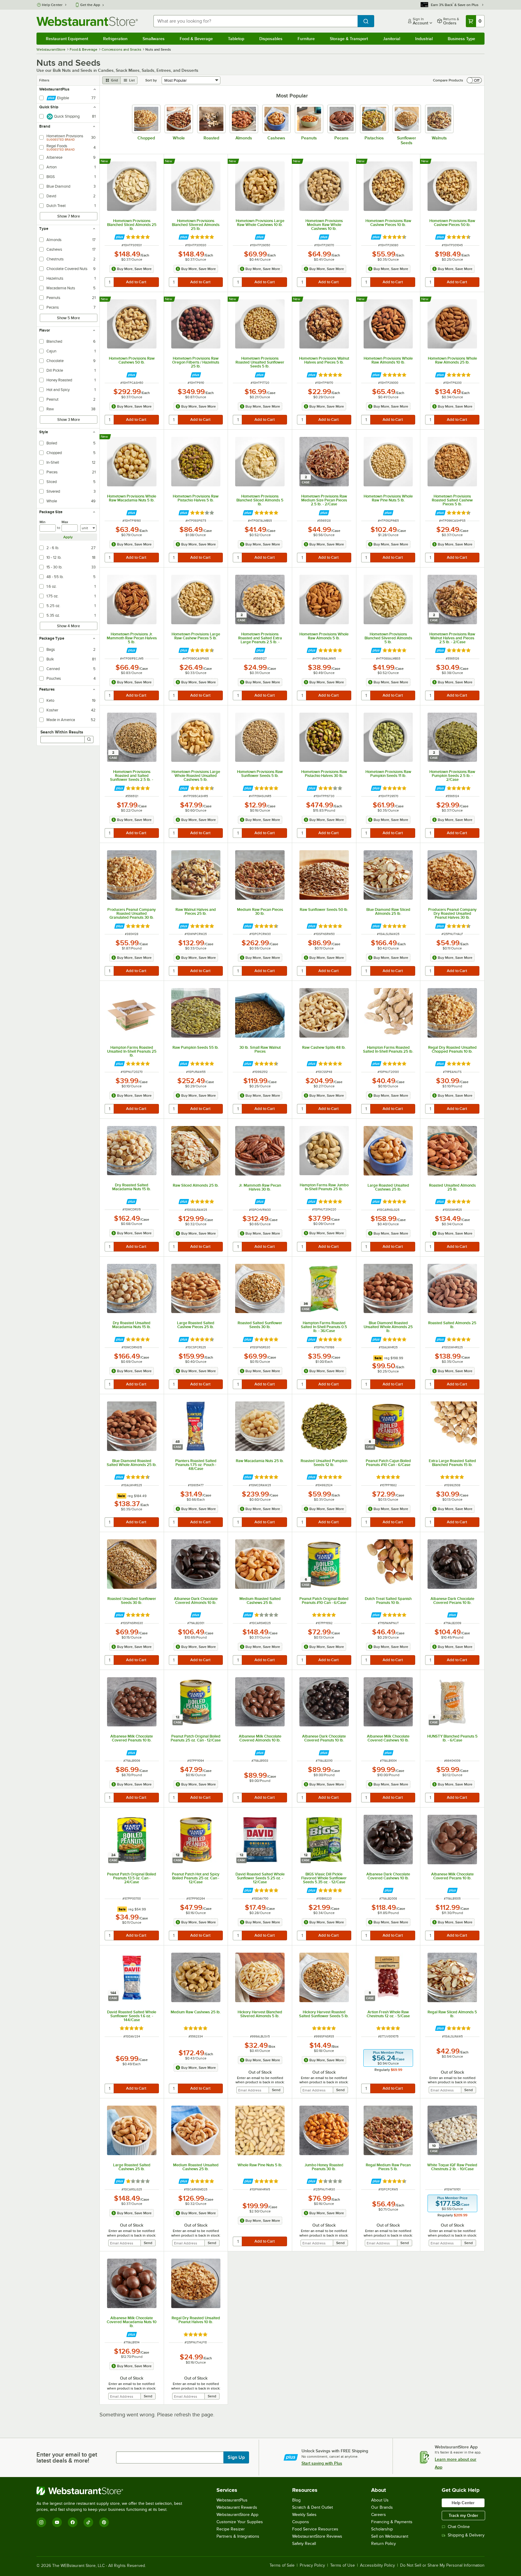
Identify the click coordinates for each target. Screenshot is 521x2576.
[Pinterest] (104, 2522)
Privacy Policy (312, 2565)
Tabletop (236, 39)
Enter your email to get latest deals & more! (67, 2457)
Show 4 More (68, 626)
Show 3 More (69, 420)
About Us (380, 2500)
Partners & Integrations (238, 2536)
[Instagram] (41, 2522)
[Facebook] (73, 2522)
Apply (68, 537)
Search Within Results (62, 732)
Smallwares (154, 39)
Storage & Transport (349, 39)
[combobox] (256, 21)
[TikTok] (88, 2522)
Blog (296, 2500)
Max (65, 522)
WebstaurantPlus (232, 2500)
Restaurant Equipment (67, 39)
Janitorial (392, 39)
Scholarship (382, 2529)
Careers (379, 2515)
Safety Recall (304, 2544)
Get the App (90, 5)
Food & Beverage (196, 39)
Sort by (151, 80)
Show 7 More (69, 216)
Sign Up (236, 2457)
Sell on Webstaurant (390, 2536)
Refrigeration (115, 39)
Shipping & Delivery (466, 2535)
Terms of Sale (282, 2565)
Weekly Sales (304, 2515)
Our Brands (382, 2507)
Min (43, 522)
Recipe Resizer (231, 2529)
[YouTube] (57, 2522)
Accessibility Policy (377, 2565)
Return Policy (384, 2544)
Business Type (461, 39)
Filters (44, 80)
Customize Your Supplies (240, 2522)
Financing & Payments (392, 2522)
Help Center (52, 5)
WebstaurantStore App (237, 2515)
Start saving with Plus (322, 2463)
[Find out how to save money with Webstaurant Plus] (120, 237)
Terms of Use (343, 2565)
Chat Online (459, 2527)
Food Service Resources (315, 2529)
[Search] (89, 739)
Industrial (424, 39)
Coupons (301, 2522)
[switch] (474, 80)
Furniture (306, 39)
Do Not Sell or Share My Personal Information (442, 2565)
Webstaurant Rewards (237, 2507)
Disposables (271, 39)
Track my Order (463, 2515)
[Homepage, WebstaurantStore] (87, 21)
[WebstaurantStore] (112, 2491)
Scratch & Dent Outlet (313, 2507)
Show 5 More (68, 318)
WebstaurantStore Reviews (317, 2536)
